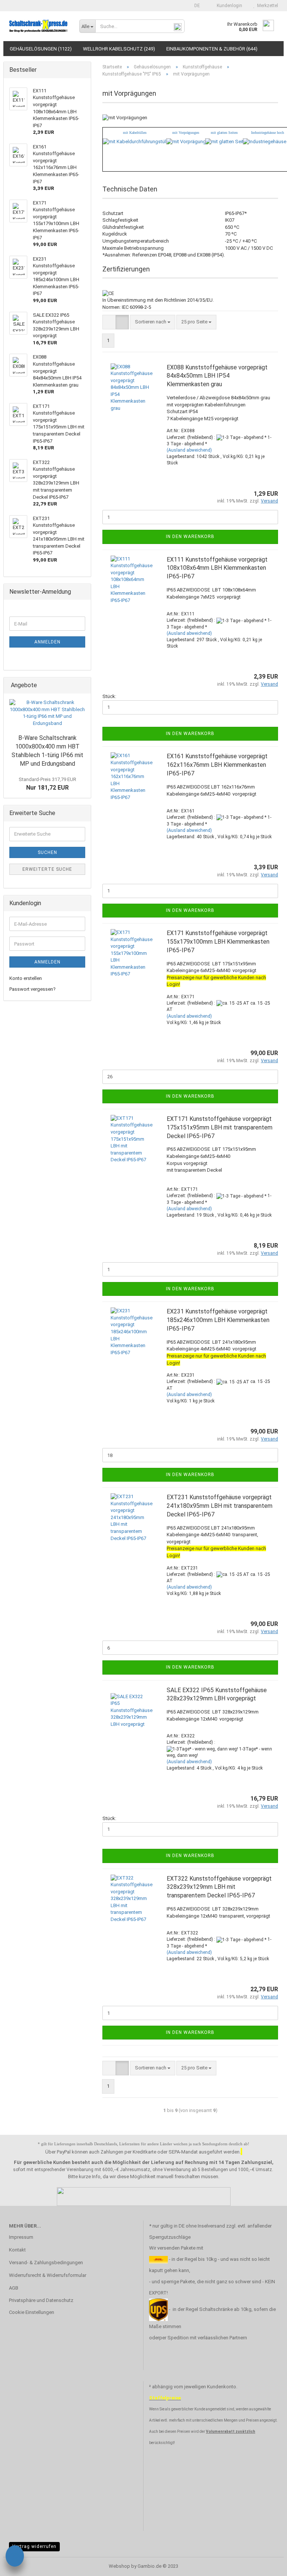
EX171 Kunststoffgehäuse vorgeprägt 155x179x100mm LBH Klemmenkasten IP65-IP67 (218, 942)
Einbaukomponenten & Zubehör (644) (212, 49)
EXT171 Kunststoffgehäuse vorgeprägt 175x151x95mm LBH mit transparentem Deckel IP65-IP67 (220, 1127)
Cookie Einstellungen (32, 2312)
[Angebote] (83, 686)
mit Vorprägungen (186, 133)
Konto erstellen (26, 978)
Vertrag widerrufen (34, 2546)
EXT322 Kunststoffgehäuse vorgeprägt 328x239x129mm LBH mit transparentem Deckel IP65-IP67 (219, 1887)
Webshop (119, 2566)
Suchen (47, 852)
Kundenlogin (228, 6)
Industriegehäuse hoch (268, 133)
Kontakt (17, 2250)
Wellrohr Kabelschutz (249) (119, 49)
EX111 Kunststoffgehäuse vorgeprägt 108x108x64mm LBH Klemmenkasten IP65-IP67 (217, 568)
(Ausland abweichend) (189, 450)
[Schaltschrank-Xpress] (38, 26)
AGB (14, 2288)
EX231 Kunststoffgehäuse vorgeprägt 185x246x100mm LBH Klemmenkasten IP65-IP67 (218, 1320)
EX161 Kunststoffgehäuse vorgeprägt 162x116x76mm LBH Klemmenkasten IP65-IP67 (217, 765)
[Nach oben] (266, 2565)
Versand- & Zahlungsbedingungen (46, 2263)
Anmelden (47, 642)
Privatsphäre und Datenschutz (41, 2300)
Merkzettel (266, 6)
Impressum (21, 2237)
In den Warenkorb (190, 537)
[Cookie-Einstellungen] (15, 2557)
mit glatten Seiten (224, 133)
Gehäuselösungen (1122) (41, 49)
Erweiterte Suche (47, 869)
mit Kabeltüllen (135, 133)
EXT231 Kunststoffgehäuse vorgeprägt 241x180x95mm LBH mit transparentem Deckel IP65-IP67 (220, 1506)
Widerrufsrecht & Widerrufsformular (48, 2275)
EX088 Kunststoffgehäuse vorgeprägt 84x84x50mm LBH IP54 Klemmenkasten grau (217, 376)
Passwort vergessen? (33, 989)
